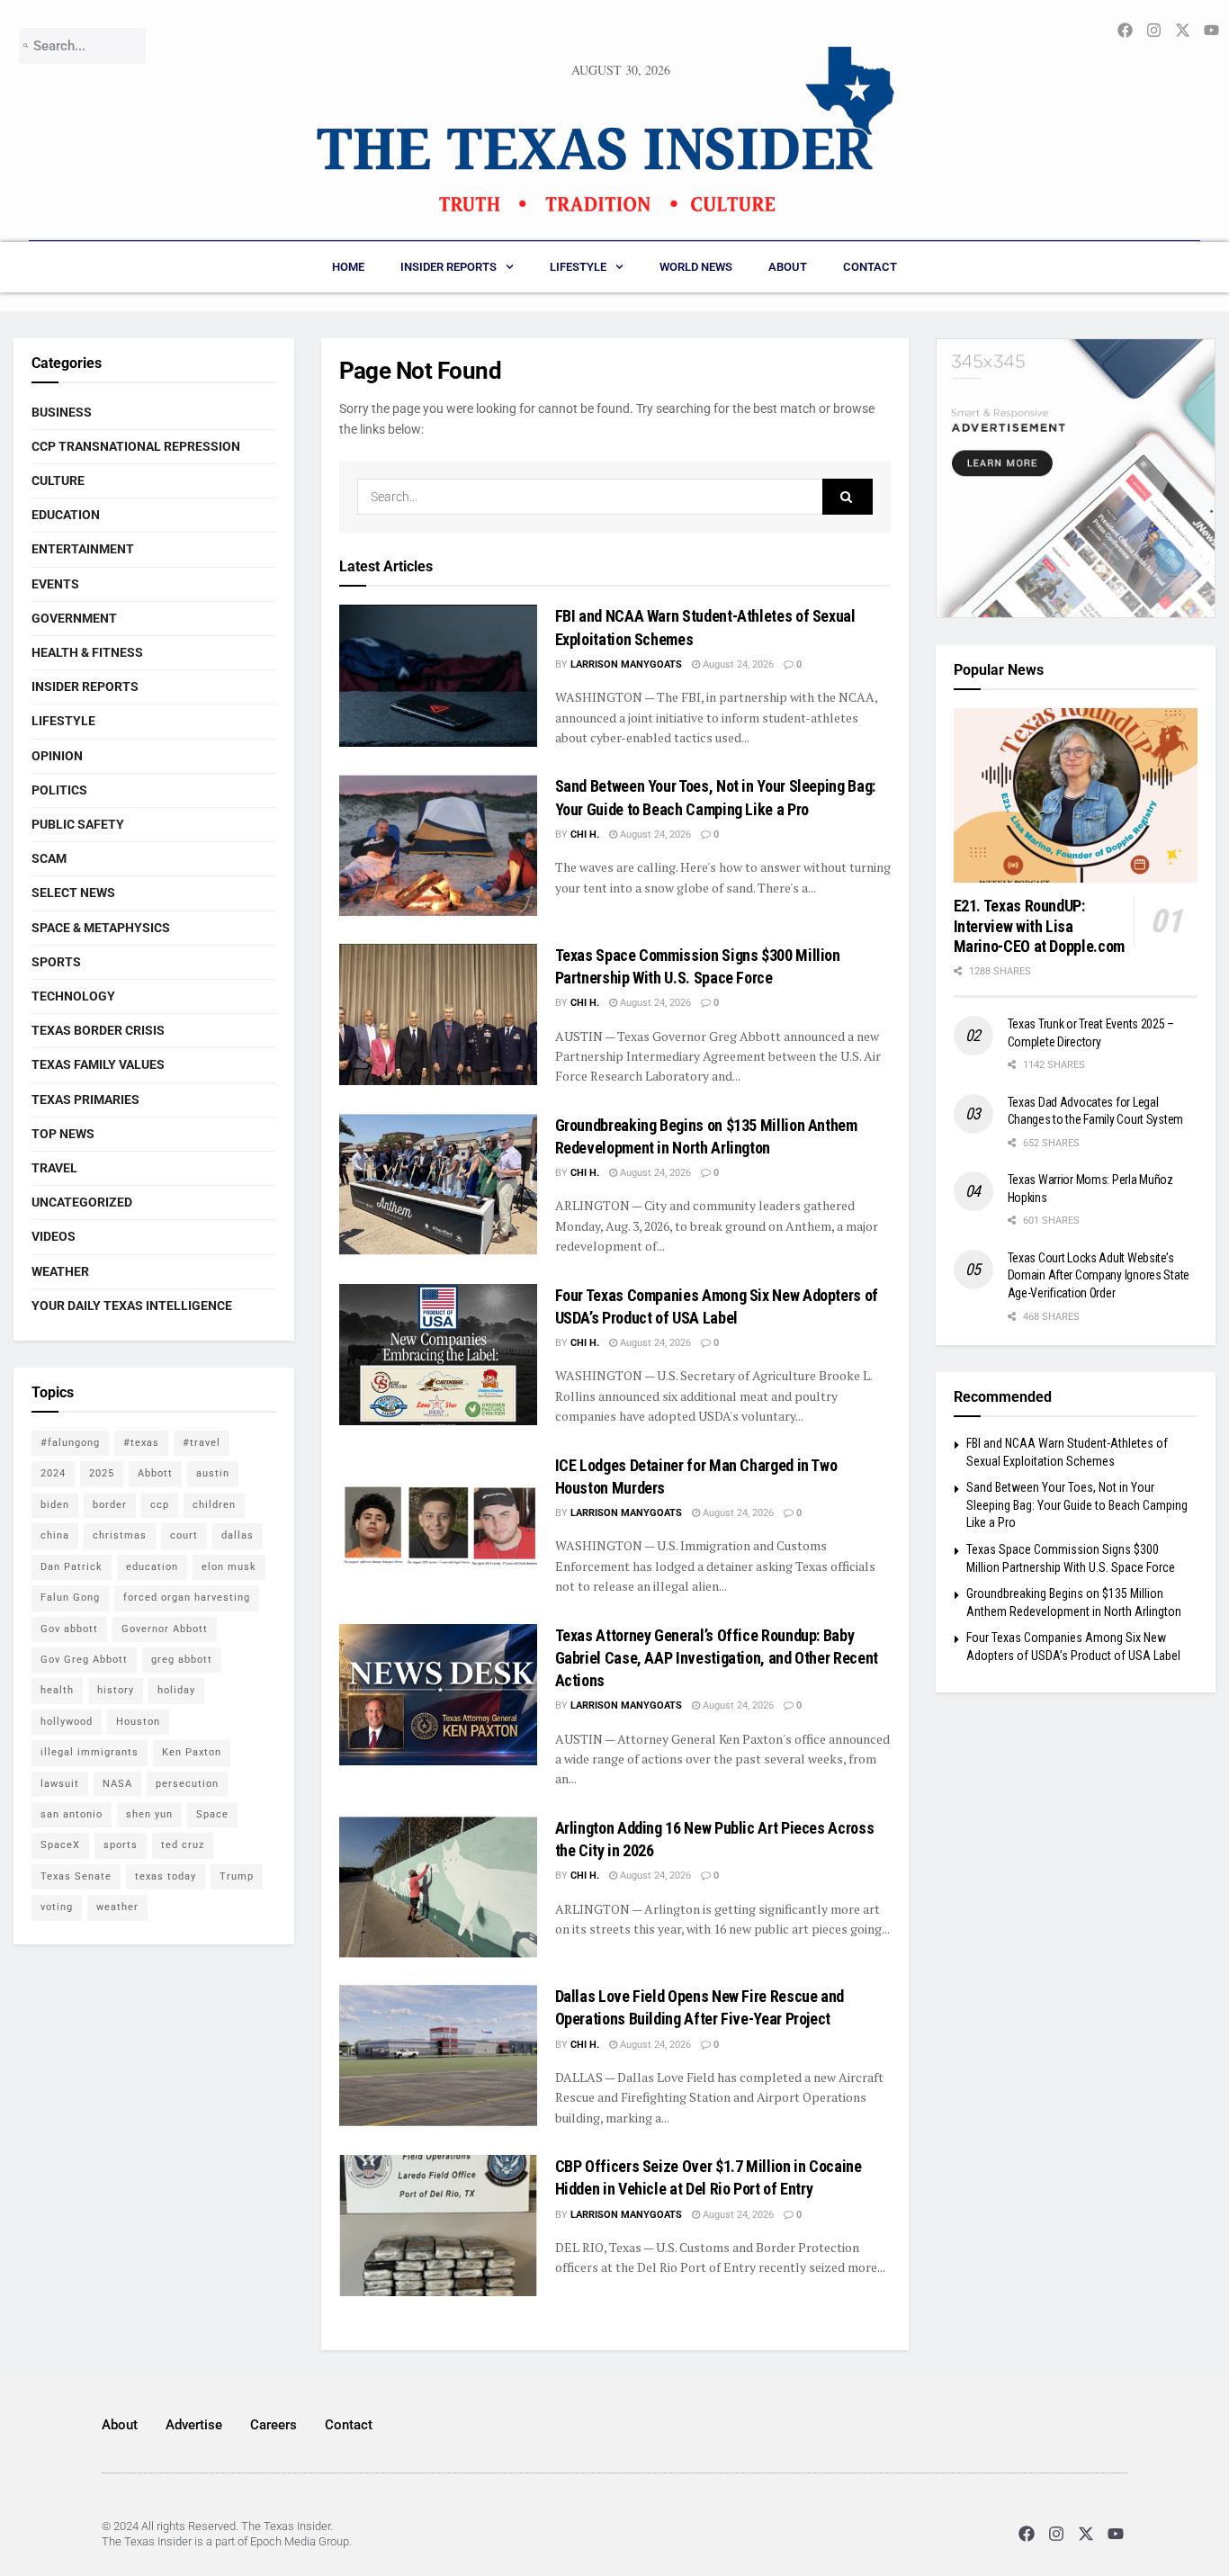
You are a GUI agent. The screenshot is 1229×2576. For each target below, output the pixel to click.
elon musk (229, 1567)
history (116, 1690)
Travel (54, 1168)
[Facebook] (1026, 2534)
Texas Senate (76, 1876)
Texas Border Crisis (98, 1030)
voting (57, 1907)
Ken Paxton (192, 1752)
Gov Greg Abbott (84, 1660)
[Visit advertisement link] (1076, 479)
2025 (102, 1473)
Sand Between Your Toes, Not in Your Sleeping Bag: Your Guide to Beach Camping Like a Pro (1077, 1505)
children (214, 1505)
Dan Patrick (72, 1567)
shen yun (149, 1814)
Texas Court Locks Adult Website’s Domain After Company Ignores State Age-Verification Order (1099, 1275)
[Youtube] (1116, 2534)
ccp (160, 1505)
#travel (202, 1443)
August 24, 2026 (737, 664)
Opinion (57, 756)
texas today (166, 1876)
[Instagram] (1056, 2534)
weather (117, 1907)
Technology (73, 996)
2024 (53, 1473)
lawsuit (60, 1784)
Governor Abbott (165, 1629)
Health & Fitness (87, 652)
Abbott (155, 1473)
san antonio (72, 1814)
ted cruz (183, 1845)
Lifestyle (578, 267)
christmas (120, 1535)
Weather (60, 1271)
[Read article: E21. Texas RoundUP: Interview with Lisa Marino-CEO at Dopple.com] (1076, 795)
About (788, 267)
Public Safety (78, 824)
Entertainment (83, 549)
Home (348, 267)
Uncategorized (82, 1202)
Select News (73, 893)
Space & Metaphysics (101, 928)
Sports (56, 962)
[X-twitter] (1086, 2534)
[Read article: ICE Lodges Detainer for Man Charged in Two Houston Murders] (438, 1525)
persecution (187, 1784)
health (57, 1690)
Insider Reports (449, 267)
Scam (49, 858)
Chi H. (585, 835)
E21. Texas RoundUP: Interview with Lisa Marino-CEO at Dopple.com (1039, 926)
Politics (59, 790)
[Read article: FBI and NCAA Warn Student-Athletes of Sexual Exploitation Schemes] (438, 675)
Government (74, 618)
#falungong (70, 1443)
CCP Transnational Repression (136, 446)
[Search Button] (848, 497)
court (184, 1535)
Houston (138, 1722)
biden (55, 1505)
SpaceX (60, 1845)
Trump (237, 1876)
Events (55, 584)
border (110, 1505)
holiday (176, 1690)
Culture (58, 480)
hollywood (67, 1722)
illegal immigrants (90, 1752)
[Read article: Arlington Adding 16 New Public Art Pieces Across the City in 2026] (438, 1887)
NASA (117, 1784)
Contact (870, 267)
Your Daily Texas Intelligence (132, 1306)
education (152, 1567)
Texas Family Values (98, 1064)
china (55, 1535)
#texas (141, 1443)
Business (62, 412)
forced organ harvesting (187, 1598)
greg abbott (182, 1660)
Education (66, 515)
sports (121, 1845)
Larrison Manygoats (626, 664)
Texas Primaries (85, 1100)
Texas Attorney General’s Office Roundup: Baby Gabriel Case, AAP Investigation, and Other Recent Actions (717, 1658)
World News (696, 267)
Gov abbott (69, 1629)
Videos (54, 1236)
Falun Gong (70, 1598)
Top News (63, 1134)
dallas (238, 1535)
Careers (274, 2425)
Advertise (194, 2425)
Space (212, 1814)
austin (213, 1473)
